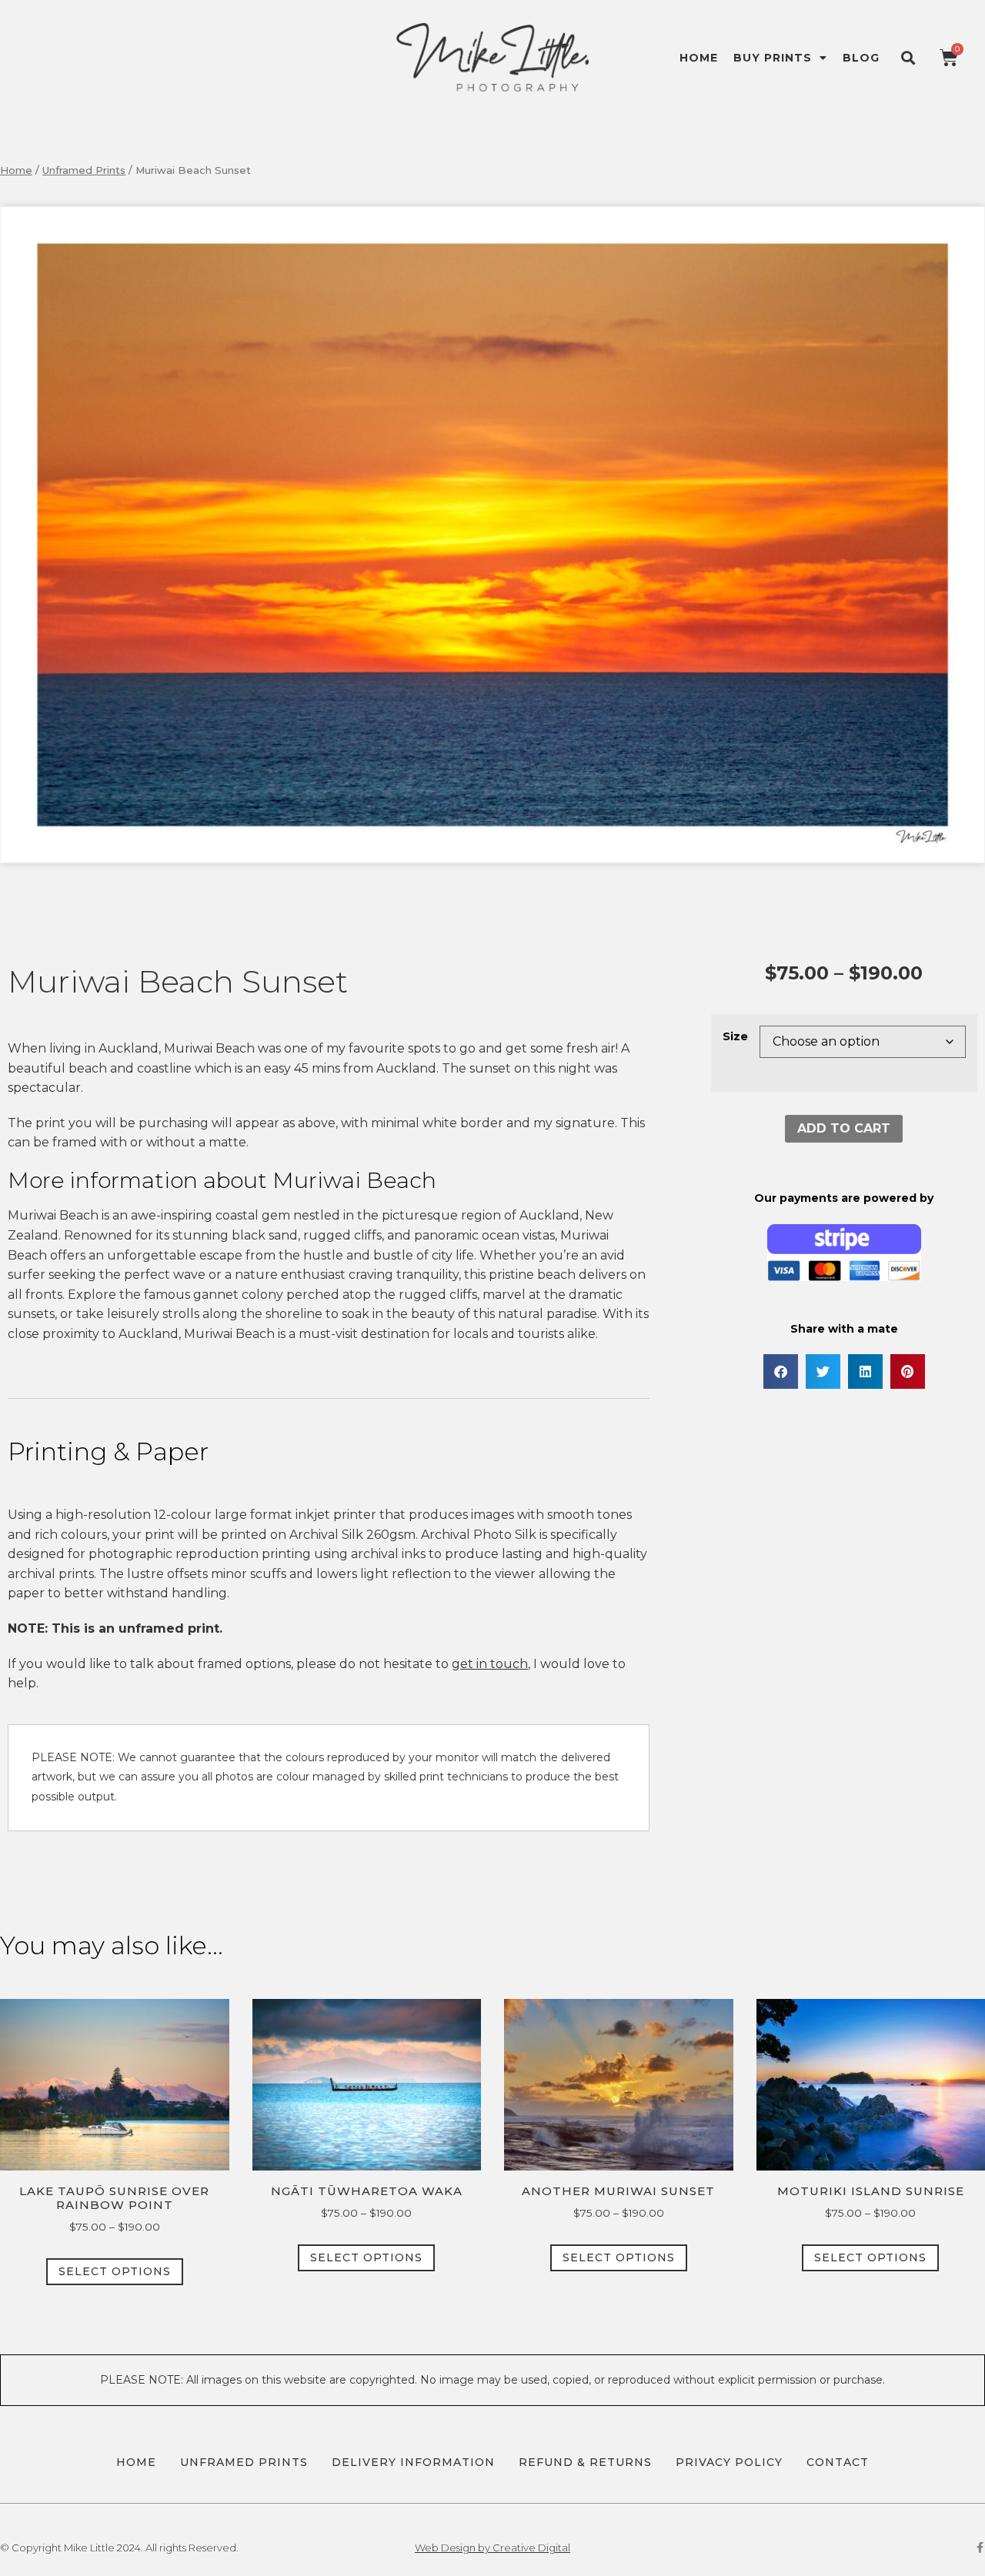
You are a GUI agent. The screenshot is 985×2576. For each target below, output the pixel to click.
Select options (115, 2271)
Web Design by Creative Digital (492, 2548)
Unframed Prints (84, 170)
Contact (838, 2462)
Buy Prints (773, 58)
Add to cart (844, 1128)
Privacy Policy (729, 2462)
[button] (908, 57)
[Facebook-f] (980, 2548)
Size (735, 1036)
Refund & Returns (585, 2462)
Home (699, 58)
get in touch (490, 1664)
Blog (861, 58)
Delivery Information (413, 2462)
